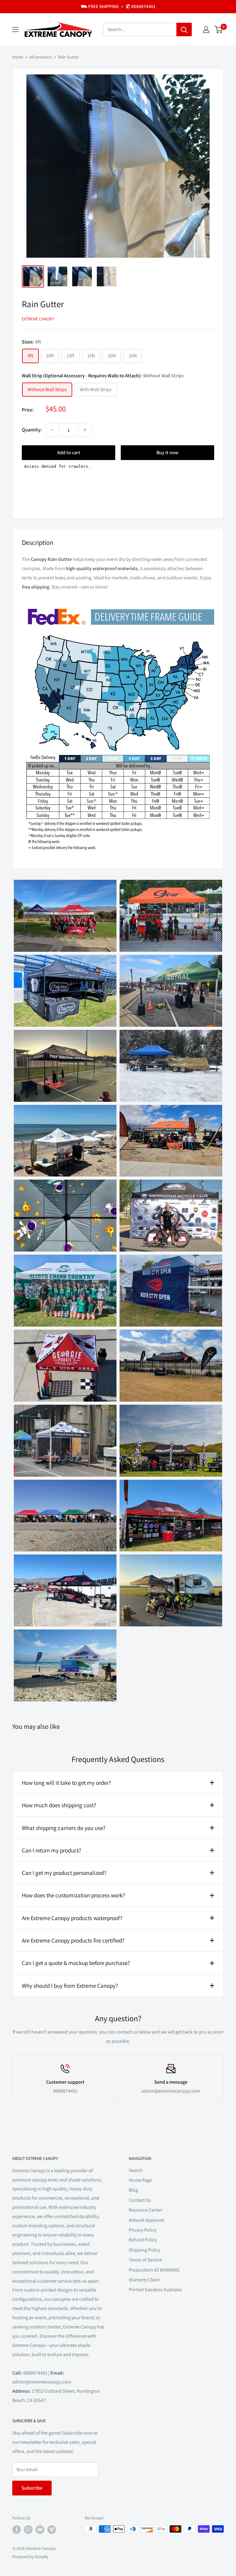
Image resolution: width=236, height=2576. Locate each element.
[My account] (206, 30)
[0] (219, 30)
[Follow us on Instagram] (28, 2530)
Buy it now (167, 452)
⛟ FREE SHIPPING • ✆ (118, 6)
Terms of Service (145, 2260)
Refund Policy (143, 2240)
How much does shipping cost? (59, 1805)
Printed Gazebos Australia (155, 2290)
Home (18, 57)
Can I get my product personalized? (64, 1873)
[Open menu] (15, 30)
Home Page (140, 2180)
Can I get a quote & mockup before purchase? (76, 1963)
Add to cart (69, 452)
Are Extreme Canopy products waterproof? (72, 1918)
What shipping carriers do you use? (64, 1828)
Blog (133, 2190)
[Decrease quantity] (52, 430)
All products (41, 57)
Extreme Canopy (38, 319)
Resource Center (146, 2210)
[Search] (184, 30)
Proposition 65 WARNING (154, 2270)
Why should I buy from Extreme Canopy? (70, 1986)
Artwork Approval (146, 2220)
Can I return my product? (51, 1850)
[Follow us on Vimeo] (52, 2530)
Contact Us (140, 2200)
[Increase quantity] (85, 430)
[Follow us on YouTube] (40, 2530)
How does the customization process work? (73, 1895)
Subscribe (32, 2488)
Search (136, 2170)
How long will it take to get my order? (66, 1783)
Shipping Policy (145, 2250)
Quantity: (32, 430)
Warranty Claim (144, 2280)
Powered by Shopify (30, 2557)
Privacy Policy (143, 2230)
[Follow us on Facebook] (17, 2530)
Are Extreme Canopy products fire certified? (73, 1940)
